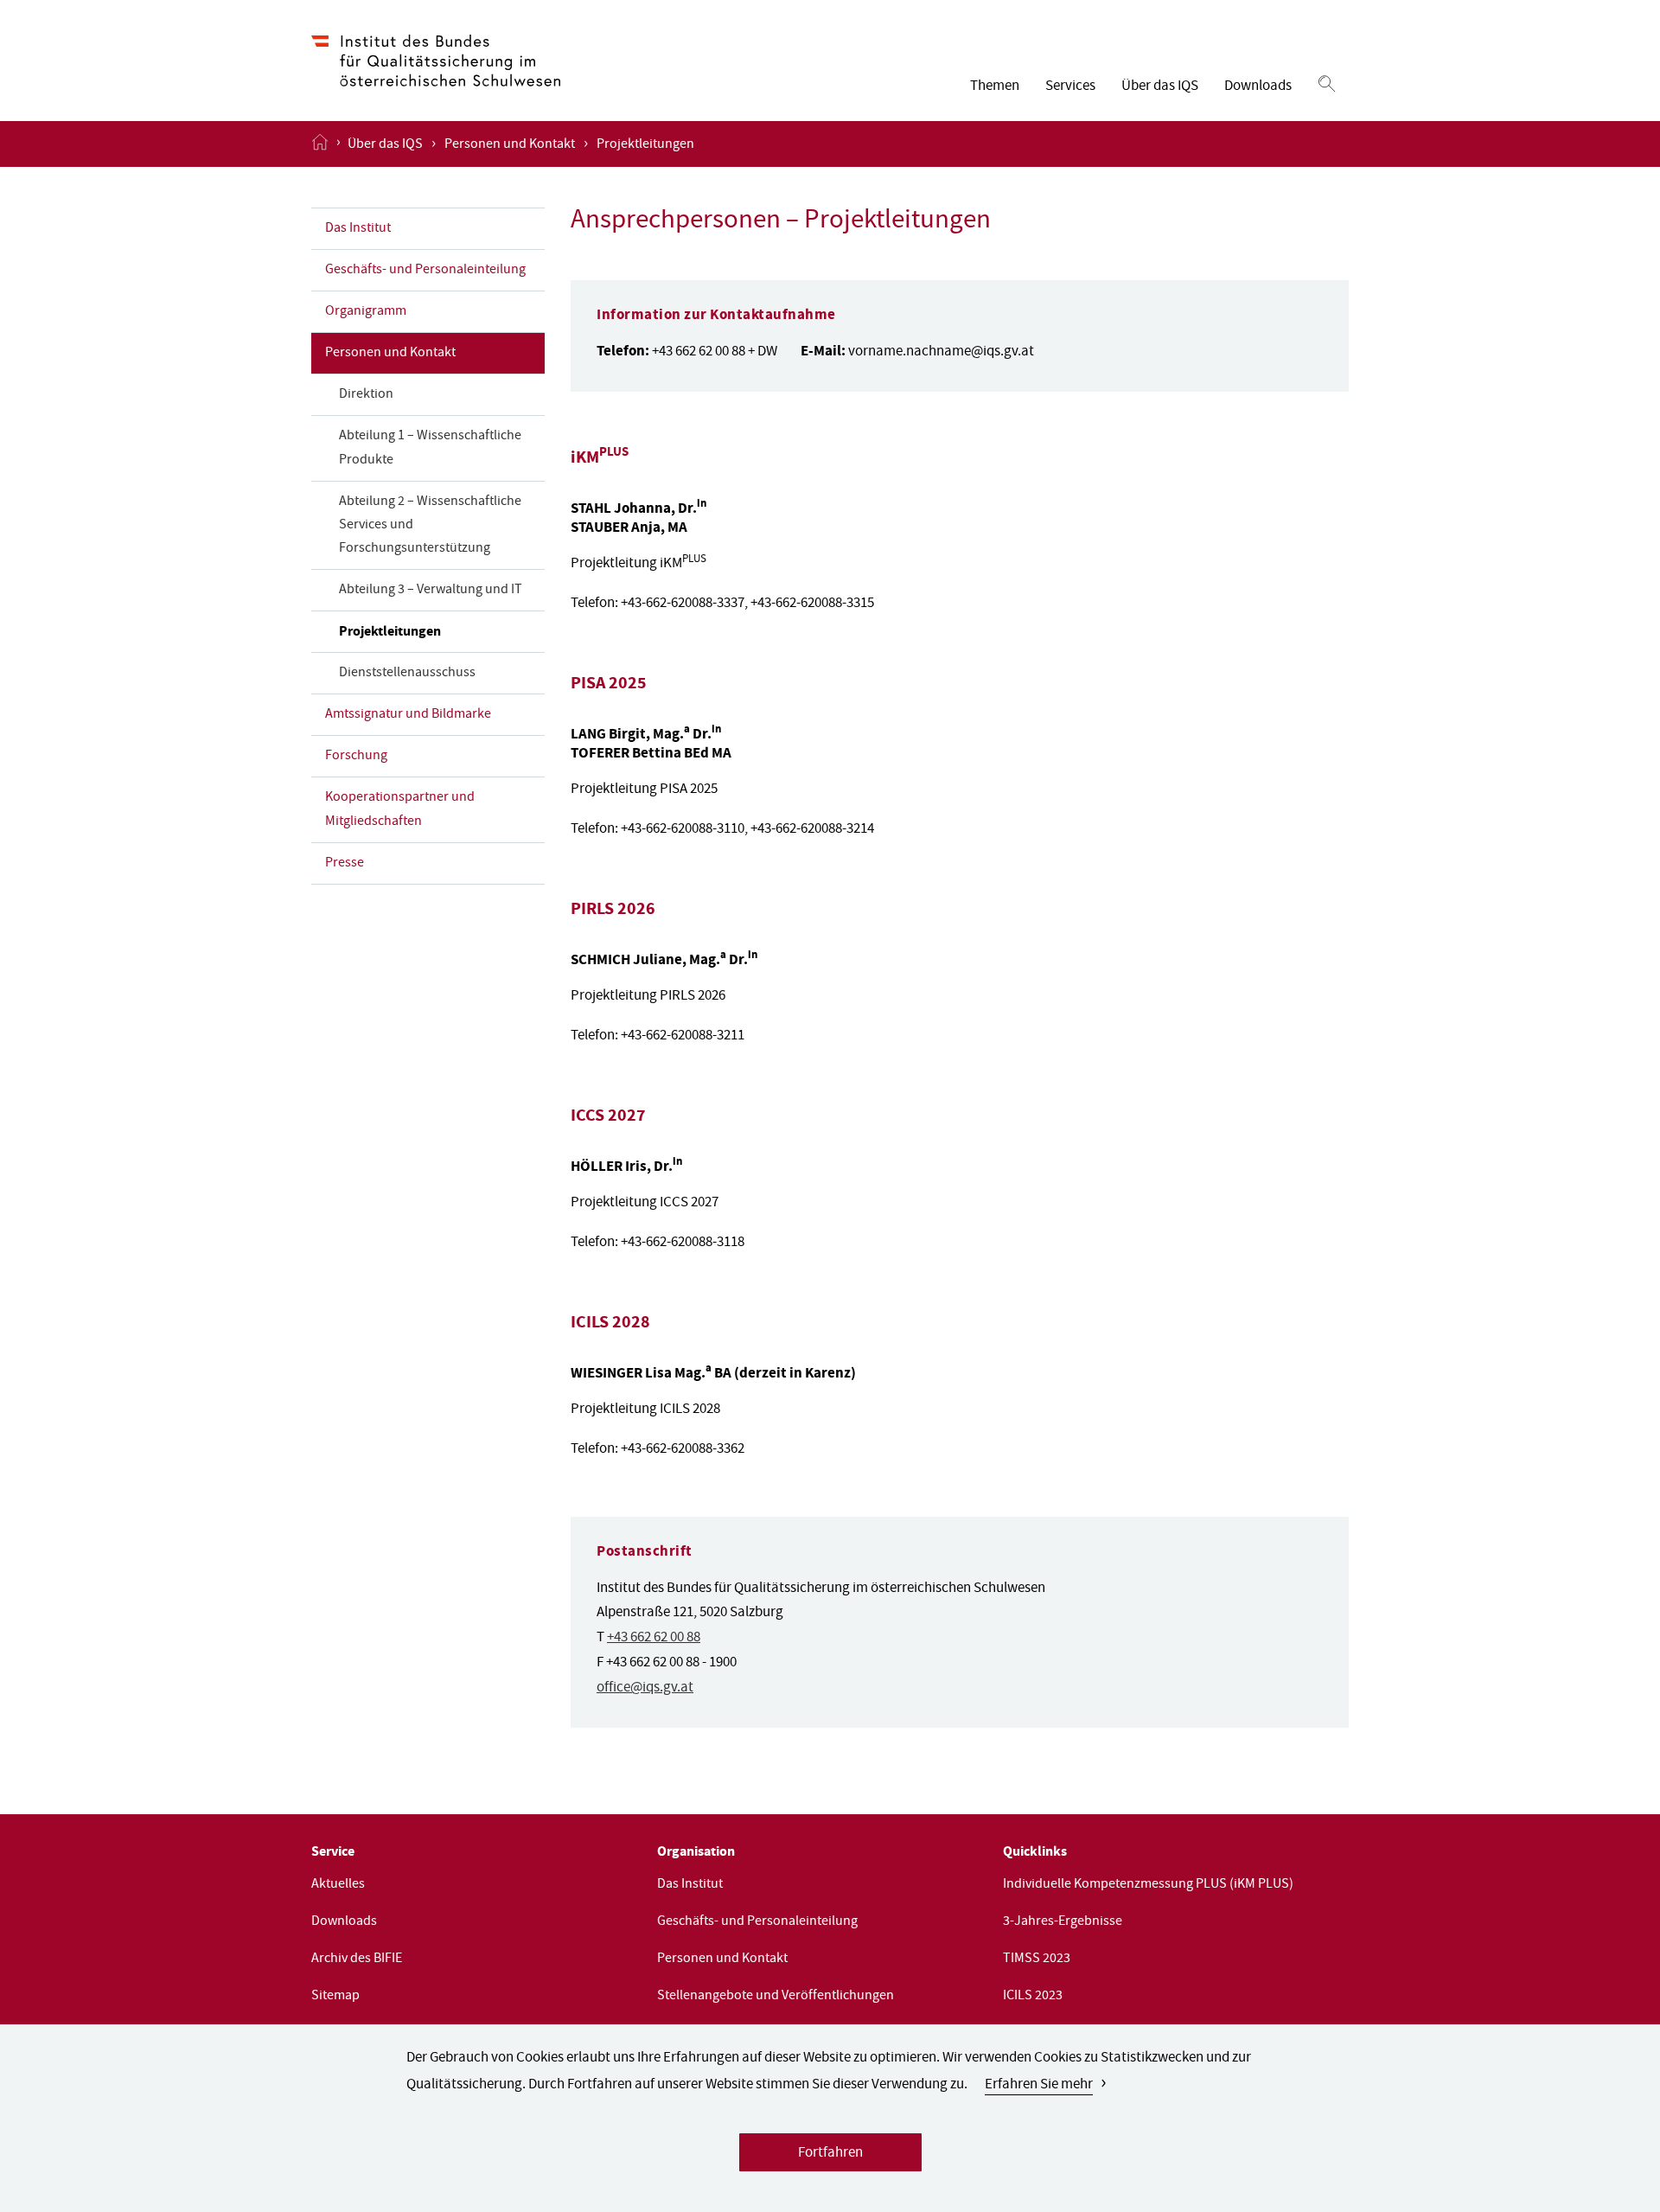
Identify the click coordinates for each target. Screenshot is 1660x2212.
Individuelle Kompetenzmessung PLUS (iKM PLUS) (1148, 1885)
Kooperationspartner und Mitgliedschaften (400, 810)
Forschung (356, 757)
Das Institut (358, 229)
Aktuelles (338, 1885)
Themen (995, 87)
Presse (345, 864)
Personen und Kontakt (510, 145)
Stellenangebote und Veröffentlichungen (776, 1997)
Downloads (1258, 87)
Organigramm (366, 312)
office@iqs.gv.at (645, 1688)
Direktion (366, 395)
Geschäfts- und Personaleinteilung (425, 271)
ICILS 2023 (1033, 1997)
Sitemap (335, 1997)
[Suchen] (1327, 85)
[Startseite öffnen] (320, 144)
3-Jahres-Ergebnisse (1063, 1922)
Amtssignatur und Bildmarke (408, 715)
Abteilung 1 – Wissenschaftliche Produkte (430, 448)
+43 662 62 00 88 (654, 1638)
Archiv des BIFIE (357, 1959)
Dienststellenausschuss (407, 674)
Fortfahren (830, 2154)
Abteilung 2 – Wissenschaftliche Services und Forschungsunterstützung (430, 526)
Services (1070, 87)
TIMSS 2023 (1037, 1959)
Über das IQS (1160, 87)
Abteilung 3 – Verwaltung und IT (431, 591)
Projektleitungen (390, 633)
